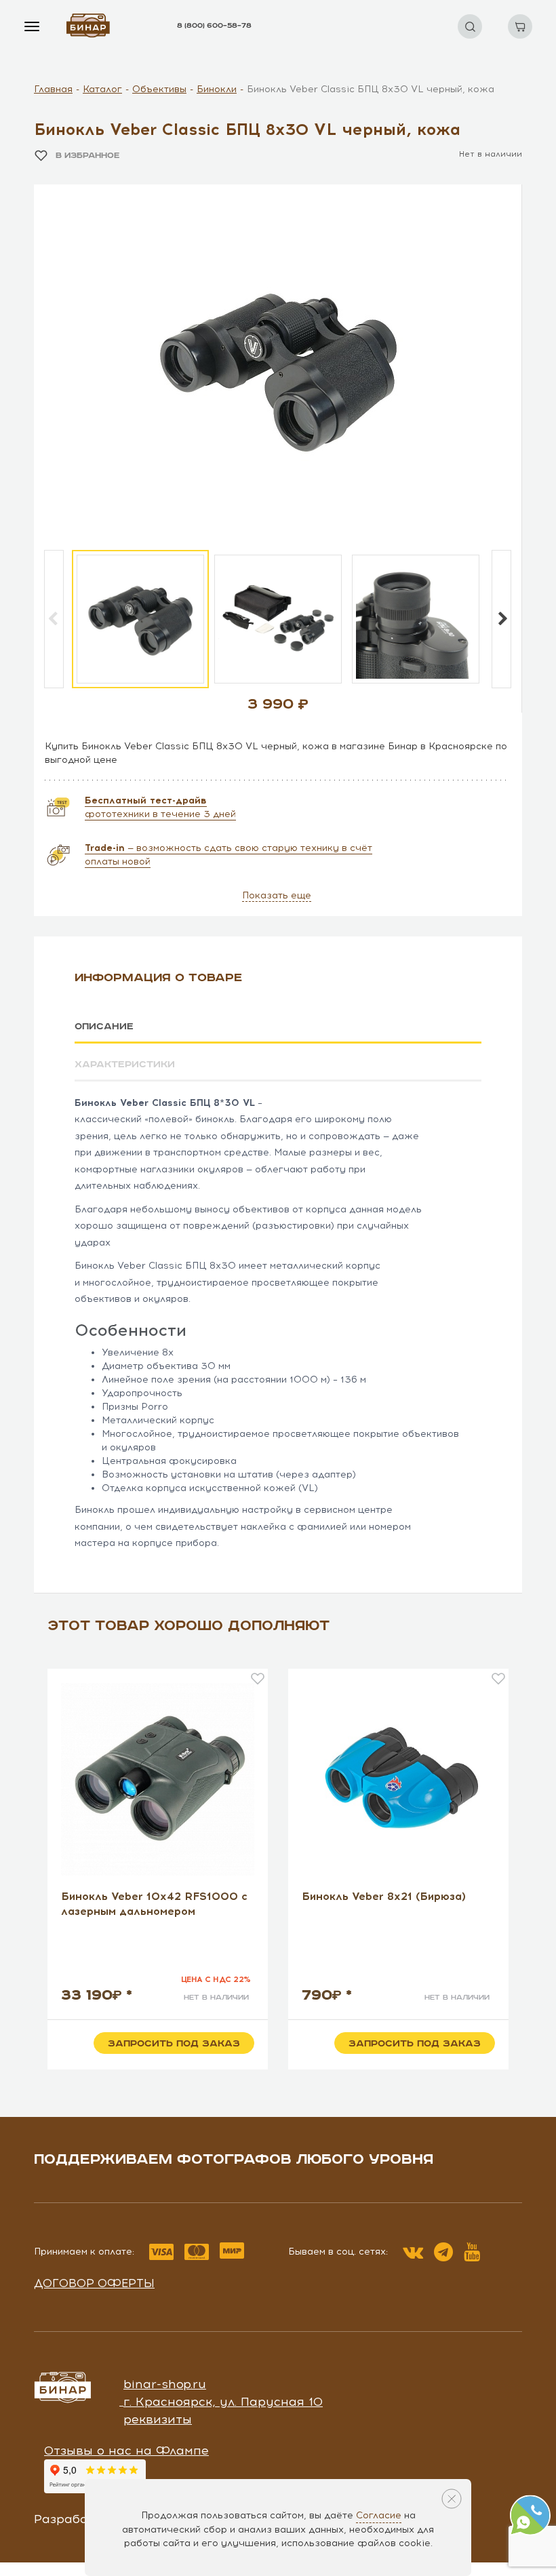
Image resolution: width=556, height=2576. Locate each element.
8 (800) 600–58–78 (214, 26)
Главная (53, 89)
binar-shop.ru (165, 2384)
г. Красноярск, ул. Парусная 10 (223, 2402)
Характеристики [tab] (125, 1065)
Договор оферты (94, 2283)
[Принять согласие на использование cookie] (452, 2499)
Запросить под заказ (174, 2044)
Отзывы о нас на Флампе (126, 2451)
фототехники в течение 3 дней (160, 807)
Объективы (159, 89)
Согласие (379, 2515)
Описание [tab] (104, 1027)
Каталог (102, 89)
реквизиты (158, 2419)
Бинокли (217, 89)
